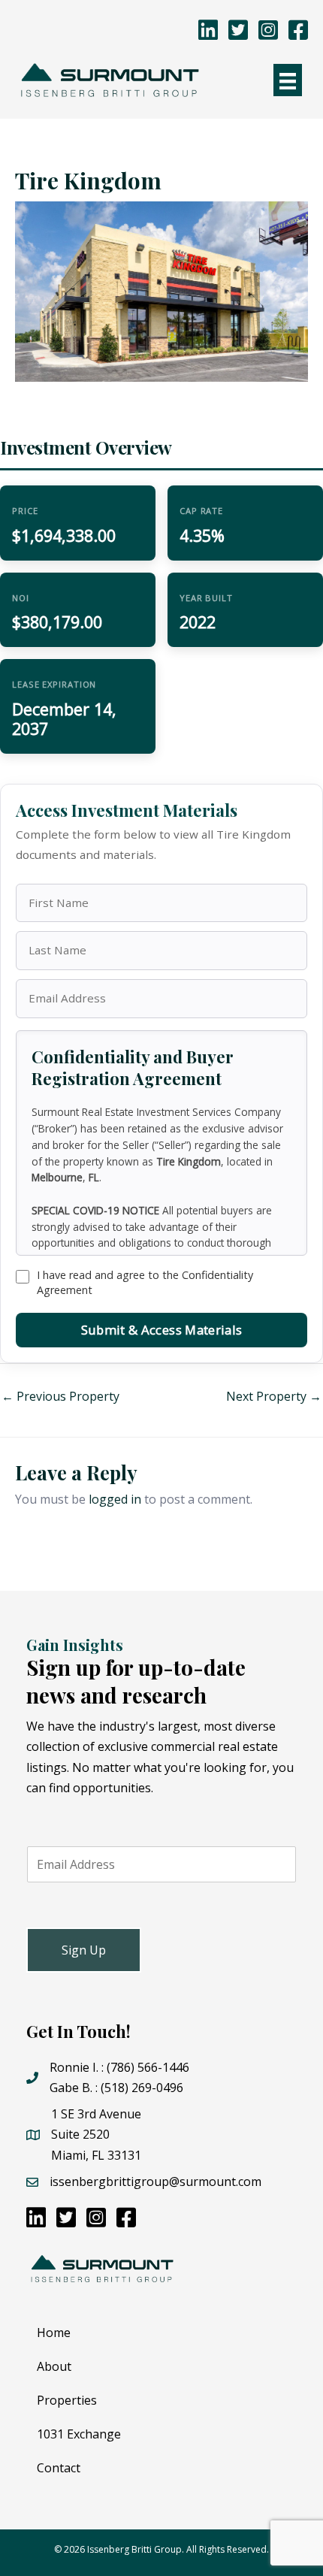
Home (54, 2333)
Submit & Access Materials (161, 1330)
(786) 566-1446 (148, 2067)
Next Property (274, 1396)
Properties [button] (67, 2400)
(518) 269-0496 (142, 2088)
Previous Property (60, 1396)
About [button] (54, 2366)
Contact (59, 2468)
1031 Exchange (79, 2434)
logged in (115, 1499)
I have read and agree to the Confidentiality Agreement (145, 1282)
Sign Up (84, 1950)
